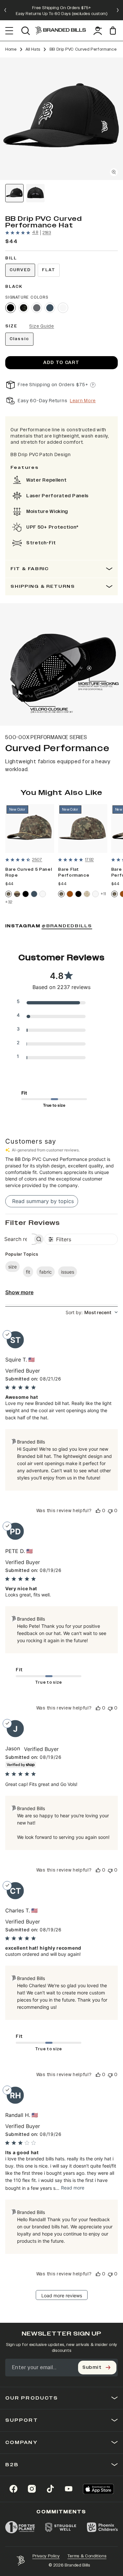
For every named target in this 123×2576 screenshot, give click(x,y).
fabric (46, 1272)
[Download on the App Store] (98, 2489)
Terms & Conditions (87, 2556)
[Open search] (25, 31)
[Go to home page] (21, 2561)
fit (28, 1272)
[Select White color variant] (63, 308)
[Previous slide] (5, 10)
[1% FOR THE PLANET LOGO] (20, 2527)
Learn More (83, 401)
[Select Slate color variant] (37, 308)
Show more (19, 1292)
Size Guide (42, 326)
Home (11, 49)
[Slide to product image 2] (35, 193)
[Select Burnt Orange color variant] (70, 894)
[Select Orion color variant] (50, 308)
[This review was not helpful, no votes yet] (110, 1511)
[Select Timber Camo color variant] (9, 894)
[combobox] (92, 1312)
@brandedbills (67, 926)
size (12, 1267)
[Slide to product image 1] (14, 193)
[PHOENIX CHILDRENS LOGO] (102, 2527)
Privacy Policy (46, 2556)
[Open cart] (114, 31)
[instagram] (32, 2489)
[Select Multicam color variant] (24, 308)
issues (68, 1272)
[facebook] (13, 2489)
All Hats (33, 49)
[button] (61, 119)
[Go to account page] (98, 31)
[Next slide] (118, 10)
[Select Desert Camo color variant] (87, 894)
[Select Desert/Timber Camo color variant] (17, 894)
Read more (73, 2188)
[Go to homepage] (61, 31)
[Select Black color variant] (26, 894)
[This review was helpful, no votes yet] (98, 1511)
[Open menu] (9, 31)
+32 (9, 902)
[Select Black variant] (10, 308)
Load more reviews (62, 2295)
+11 (103, 894)
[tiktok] (50, 2489)
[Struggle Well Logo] (61, 2527)
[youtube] (69, 2489)
